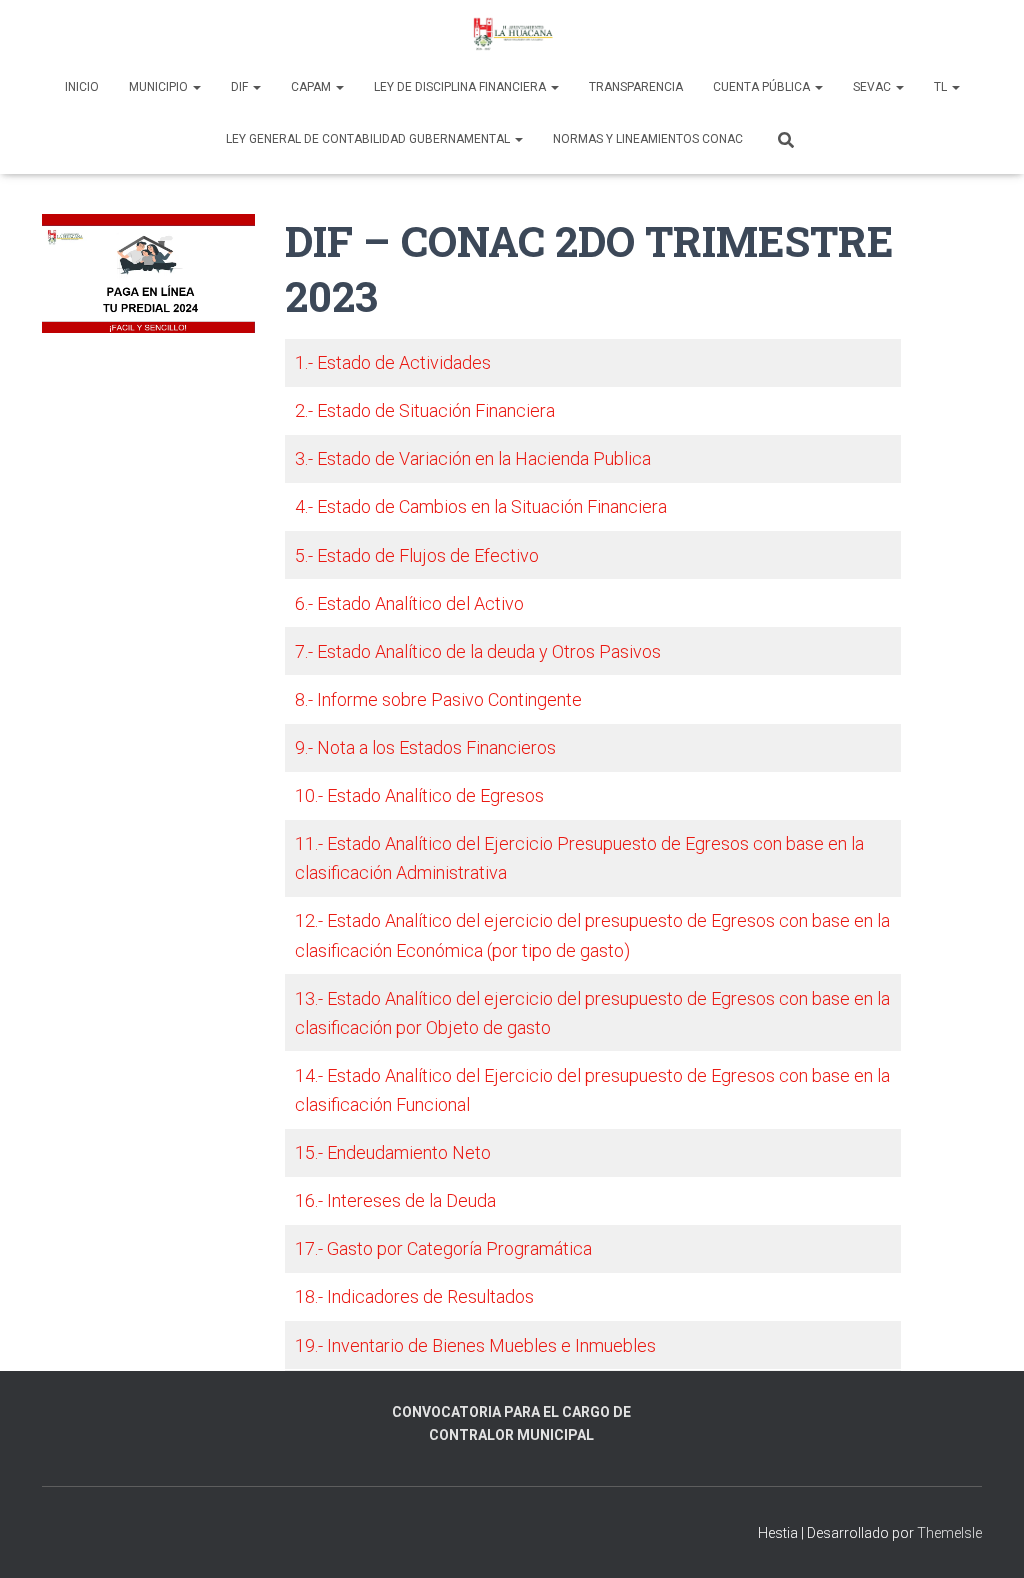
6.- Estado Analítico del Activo (409, 603)
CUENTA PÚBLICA (763, 87)
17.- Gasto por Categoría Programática (443, 1248)
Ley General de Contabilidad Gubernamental (369, 139)
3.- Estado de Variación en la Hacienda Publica (473, 458)
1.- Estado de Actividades (393, 362)
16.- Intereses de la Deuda (395, 1200)
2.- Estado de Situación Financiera (425, 410)
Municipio (160, 87)
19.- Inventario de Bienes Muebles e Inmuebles (475, 1345)
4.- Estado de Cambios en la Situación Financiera (481, 506)
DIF (241, 87)
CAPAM (312, 87)
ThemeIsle (949, 1533)
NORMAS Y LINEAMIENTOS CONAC (648, 139)
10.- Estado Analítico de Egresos (419, 795)
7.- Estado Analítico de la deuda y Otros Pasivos (478, 651)
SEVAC (873, 87)
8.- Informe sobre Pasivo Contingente (438, 699)
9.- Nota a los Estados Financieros (425, 747)
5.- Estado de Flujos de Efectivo (417, 555)
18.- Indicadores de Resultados (414, 1296)
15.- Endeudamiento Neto (393, 1152)
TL (942, 87)
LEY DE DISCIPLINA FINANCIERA (461, 87)
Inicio (82, 87)
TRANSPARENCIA (636, 87)
